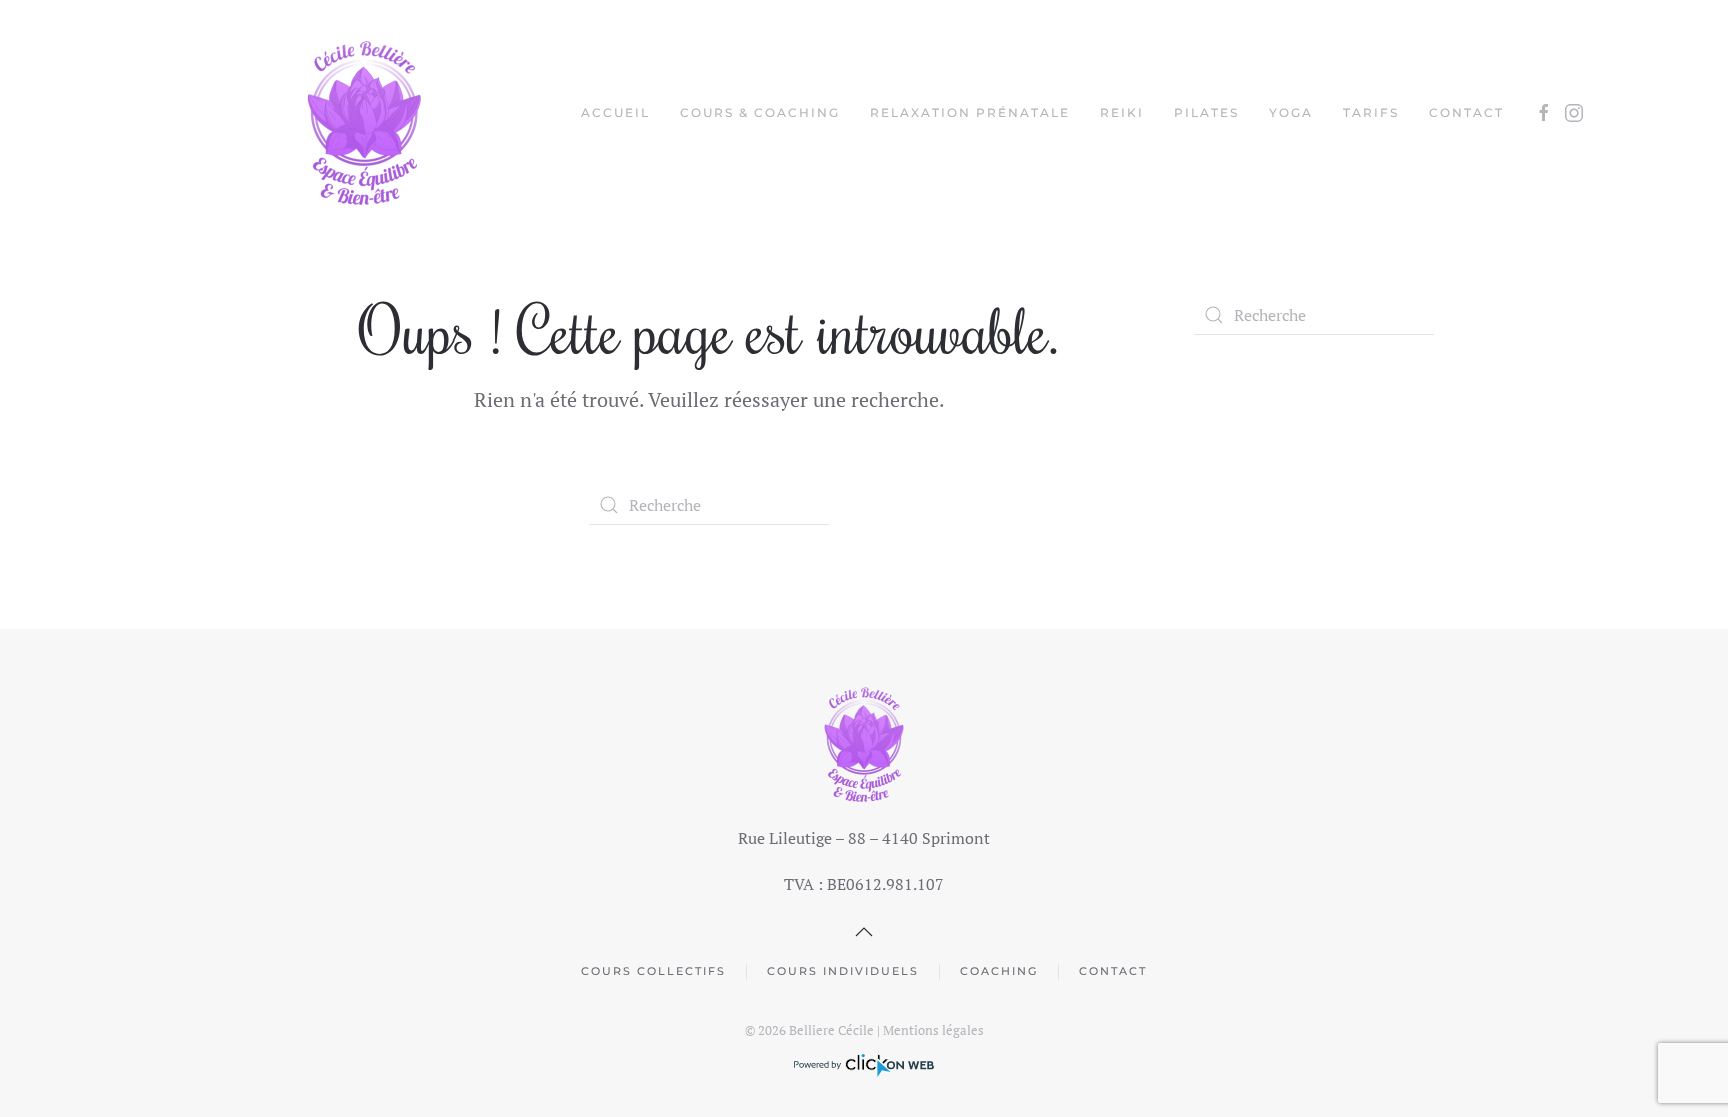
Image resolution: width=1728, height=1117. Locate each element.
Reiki (1122, 112)
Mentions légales (933, 1030)
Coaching (999, 971)
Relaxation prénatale (970, 112)
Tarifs (1371, 112)
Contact (1466, 112)
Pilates (1206, 112)
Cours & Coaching (760, 112)
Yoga (1291, 112)
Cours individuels (843, 971)
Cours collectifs (653, 971)
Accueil (615, 112)
